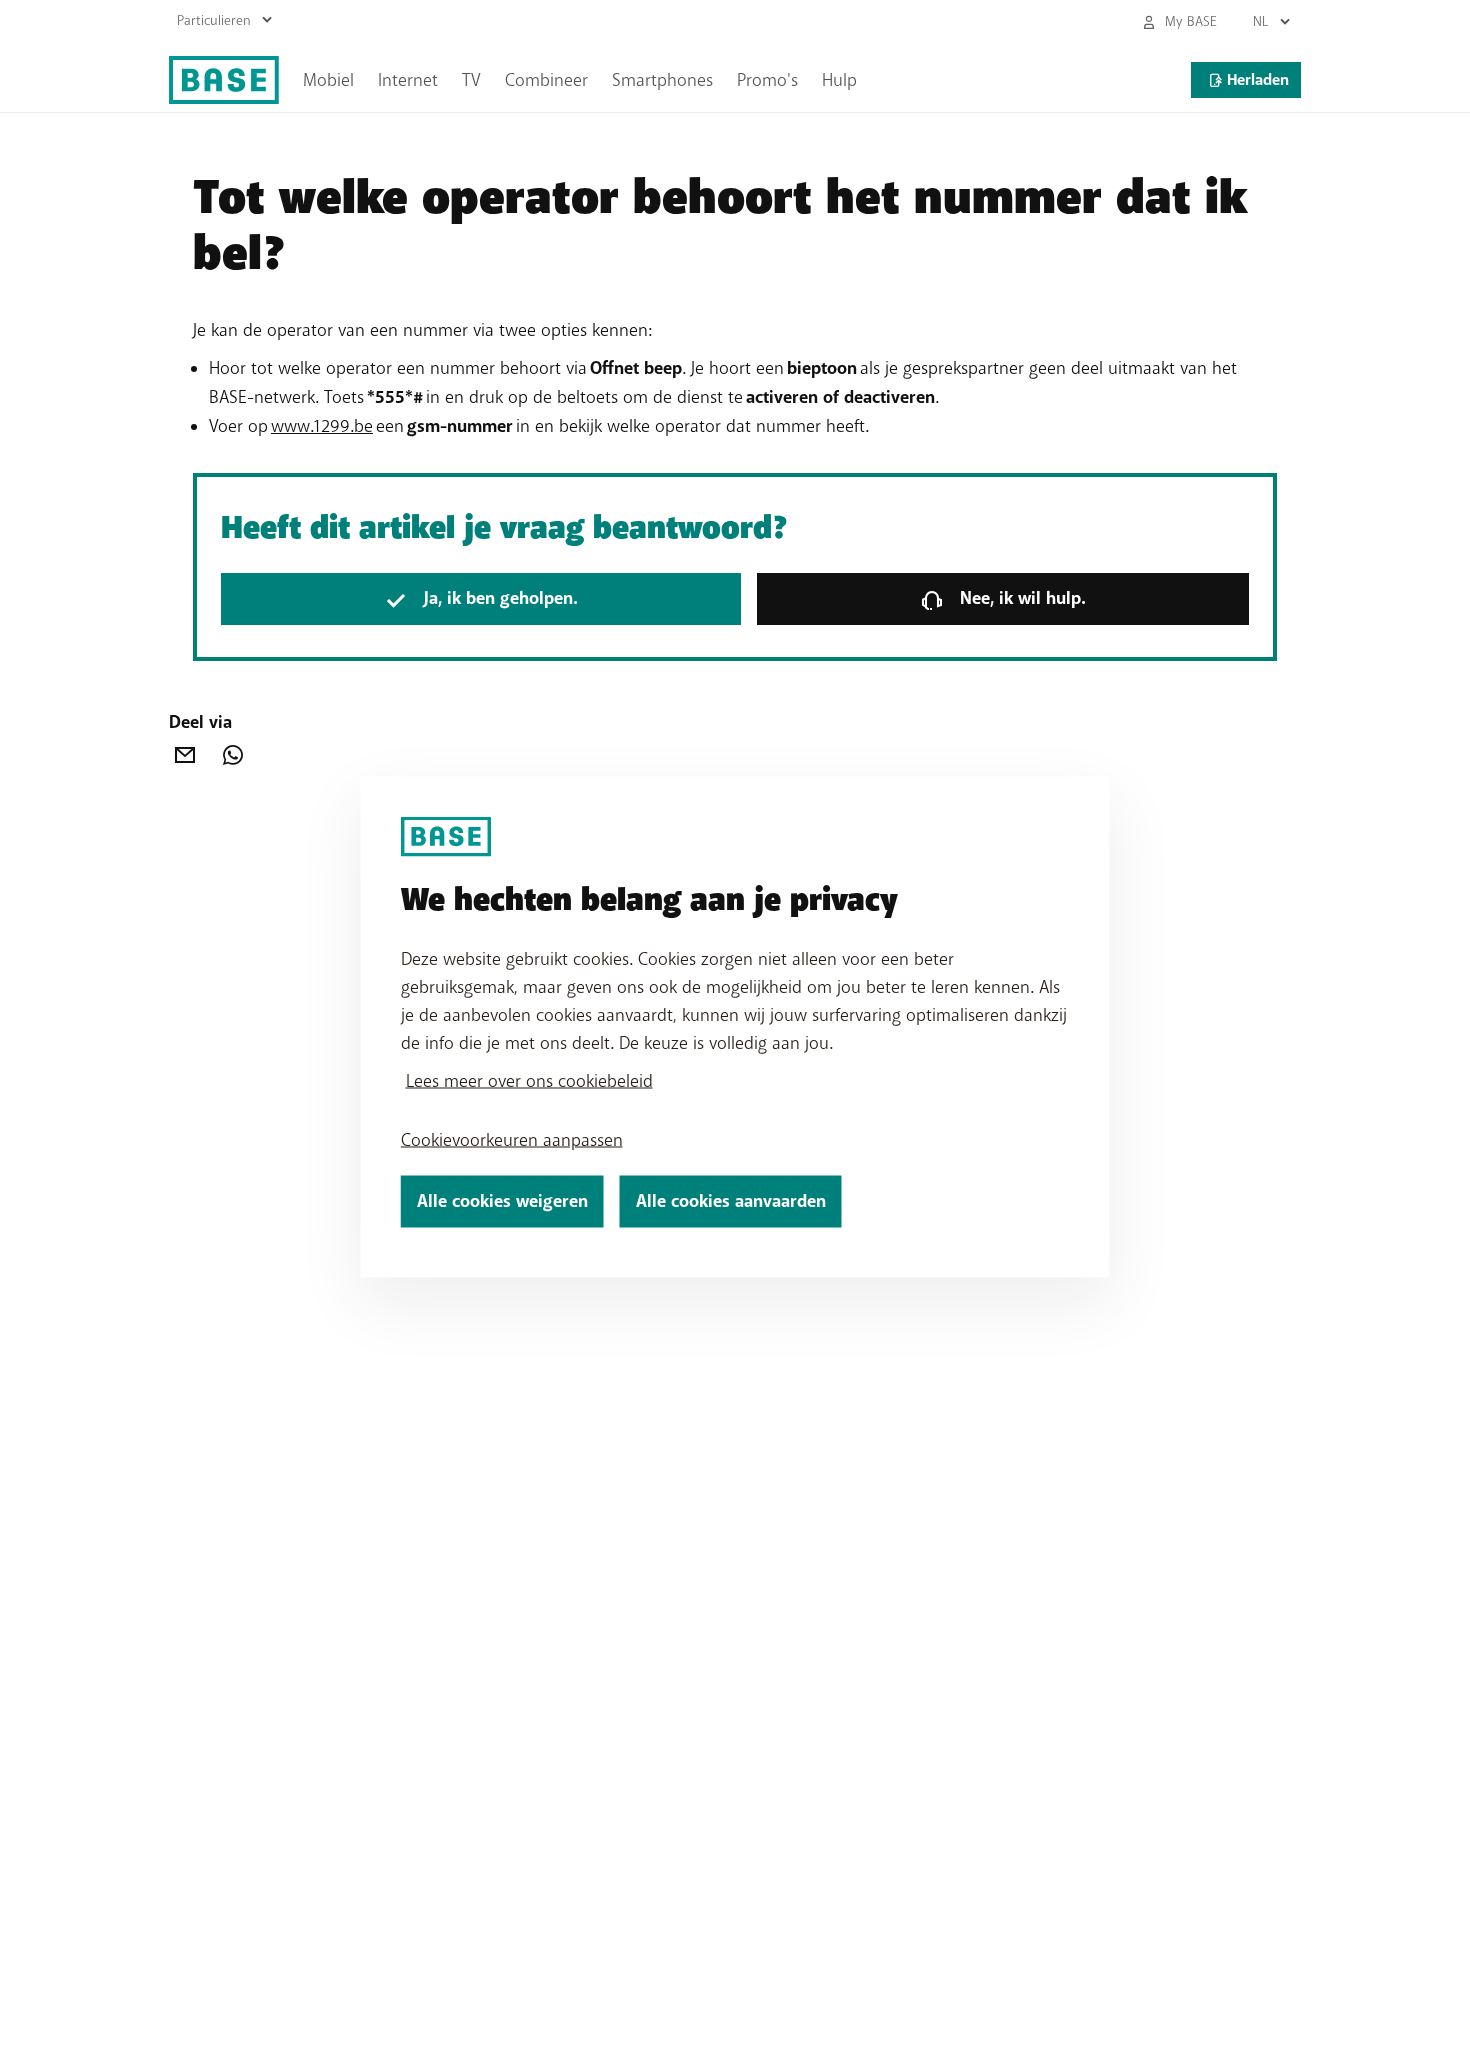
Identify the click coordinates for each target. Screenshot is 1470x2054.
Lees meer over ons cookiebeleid (529, 1081)
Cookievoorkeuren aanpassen (512, 1140)
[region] (735, 1027)
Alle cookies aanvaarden (731, 1201)
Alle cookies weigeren (502, 1201)
